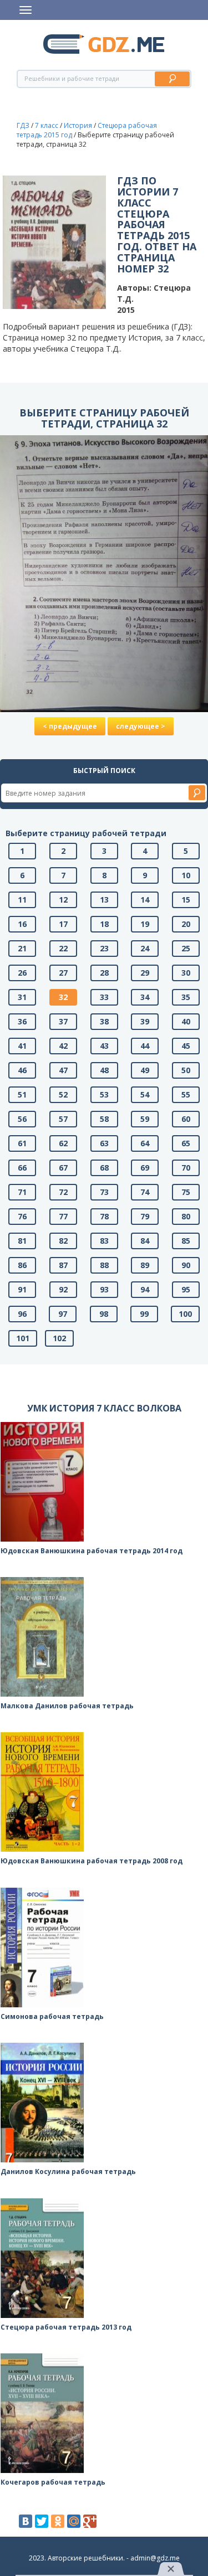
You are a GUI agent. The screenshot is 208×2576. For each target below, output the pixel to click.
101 (23, 1338)
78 (104, 1216)
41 (22, 1046)
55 (186, 1094)
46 (22, 1070)
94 (145, 1289)
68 (104, 1168)
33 (104, 997)
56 (22, 1119)
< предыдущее (70, 726)
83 (104, 1241)
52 (63, 1094)
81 (22, 1241)
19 (145, 924)
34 (145, 997)
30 (186, 973)
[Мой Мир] (74, 2521)
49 (145, 1070)
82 (63, 1241)
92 (63, 1289)
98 (104, 1314)
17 (63, 924)
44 (145, 1046)
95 (186, 1289)
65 (186, 1143)
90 (186, 1265)
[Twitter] (42, 2521)
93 (104, 1289)
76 (22, 1216)
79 (145, 1216)
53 (104, 1094)
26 (22, 973)
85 (186, 1241)
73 (104, 1192)
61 (22, 1143)
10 (186, 875)
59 (145, 1119)
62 (63, 1143)
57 (63, 1119)
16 (22, 924)
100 (185, 1314)
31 (22, 997)
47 (63, 1070)
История (78, 125)
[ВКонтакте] (26, 2521)
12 (63, 900)
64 (145, 1143)
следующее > (141, 726)
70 (186, 1168)
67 (63, 1168)
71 (22, 1192)
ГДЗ (23, 125)
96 (22, 1314)
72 (63, 1192)
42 (63, 1046)
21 (22, 948)
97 (63, 1314)
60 (186, 1119)
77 (63, 1216)
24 (145, 948)
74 (145, 1192)
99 (144, 1314)
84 (145, 1241)
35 (186, 997)
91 (22, 1289)
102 (59, 1338)
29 (145, 973)
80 (186, 1216)
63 (104, 1143)
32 (63, 997)
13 (104, 900)
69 (145, 1168)
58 (104, 1119)
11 (22, 900)
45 (186, 1046)
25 (186, 948)
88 (104, 1265)
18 (104, 924)
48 (104, 1070)
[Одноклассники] (58, 2521)
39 (145, 1021)
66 (22, 1168)
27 (63, 973)
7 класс (47, 125)
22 (63, 948)
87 (63, 1265)
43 (104, 1046)
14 (145, 900)
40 (186, 1021)
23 (104, 948)
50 (186, 1070)
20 (186, 924)
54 (145, 1094)
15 (186, 900)
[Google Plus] (90, 2521)
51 (22, 1094)
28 (104, 973)
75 (186, 1192)
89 (145, 1265)
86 (22, 1265)
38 (104, 1021)
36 (22, 1021)
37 (63, 1021)
